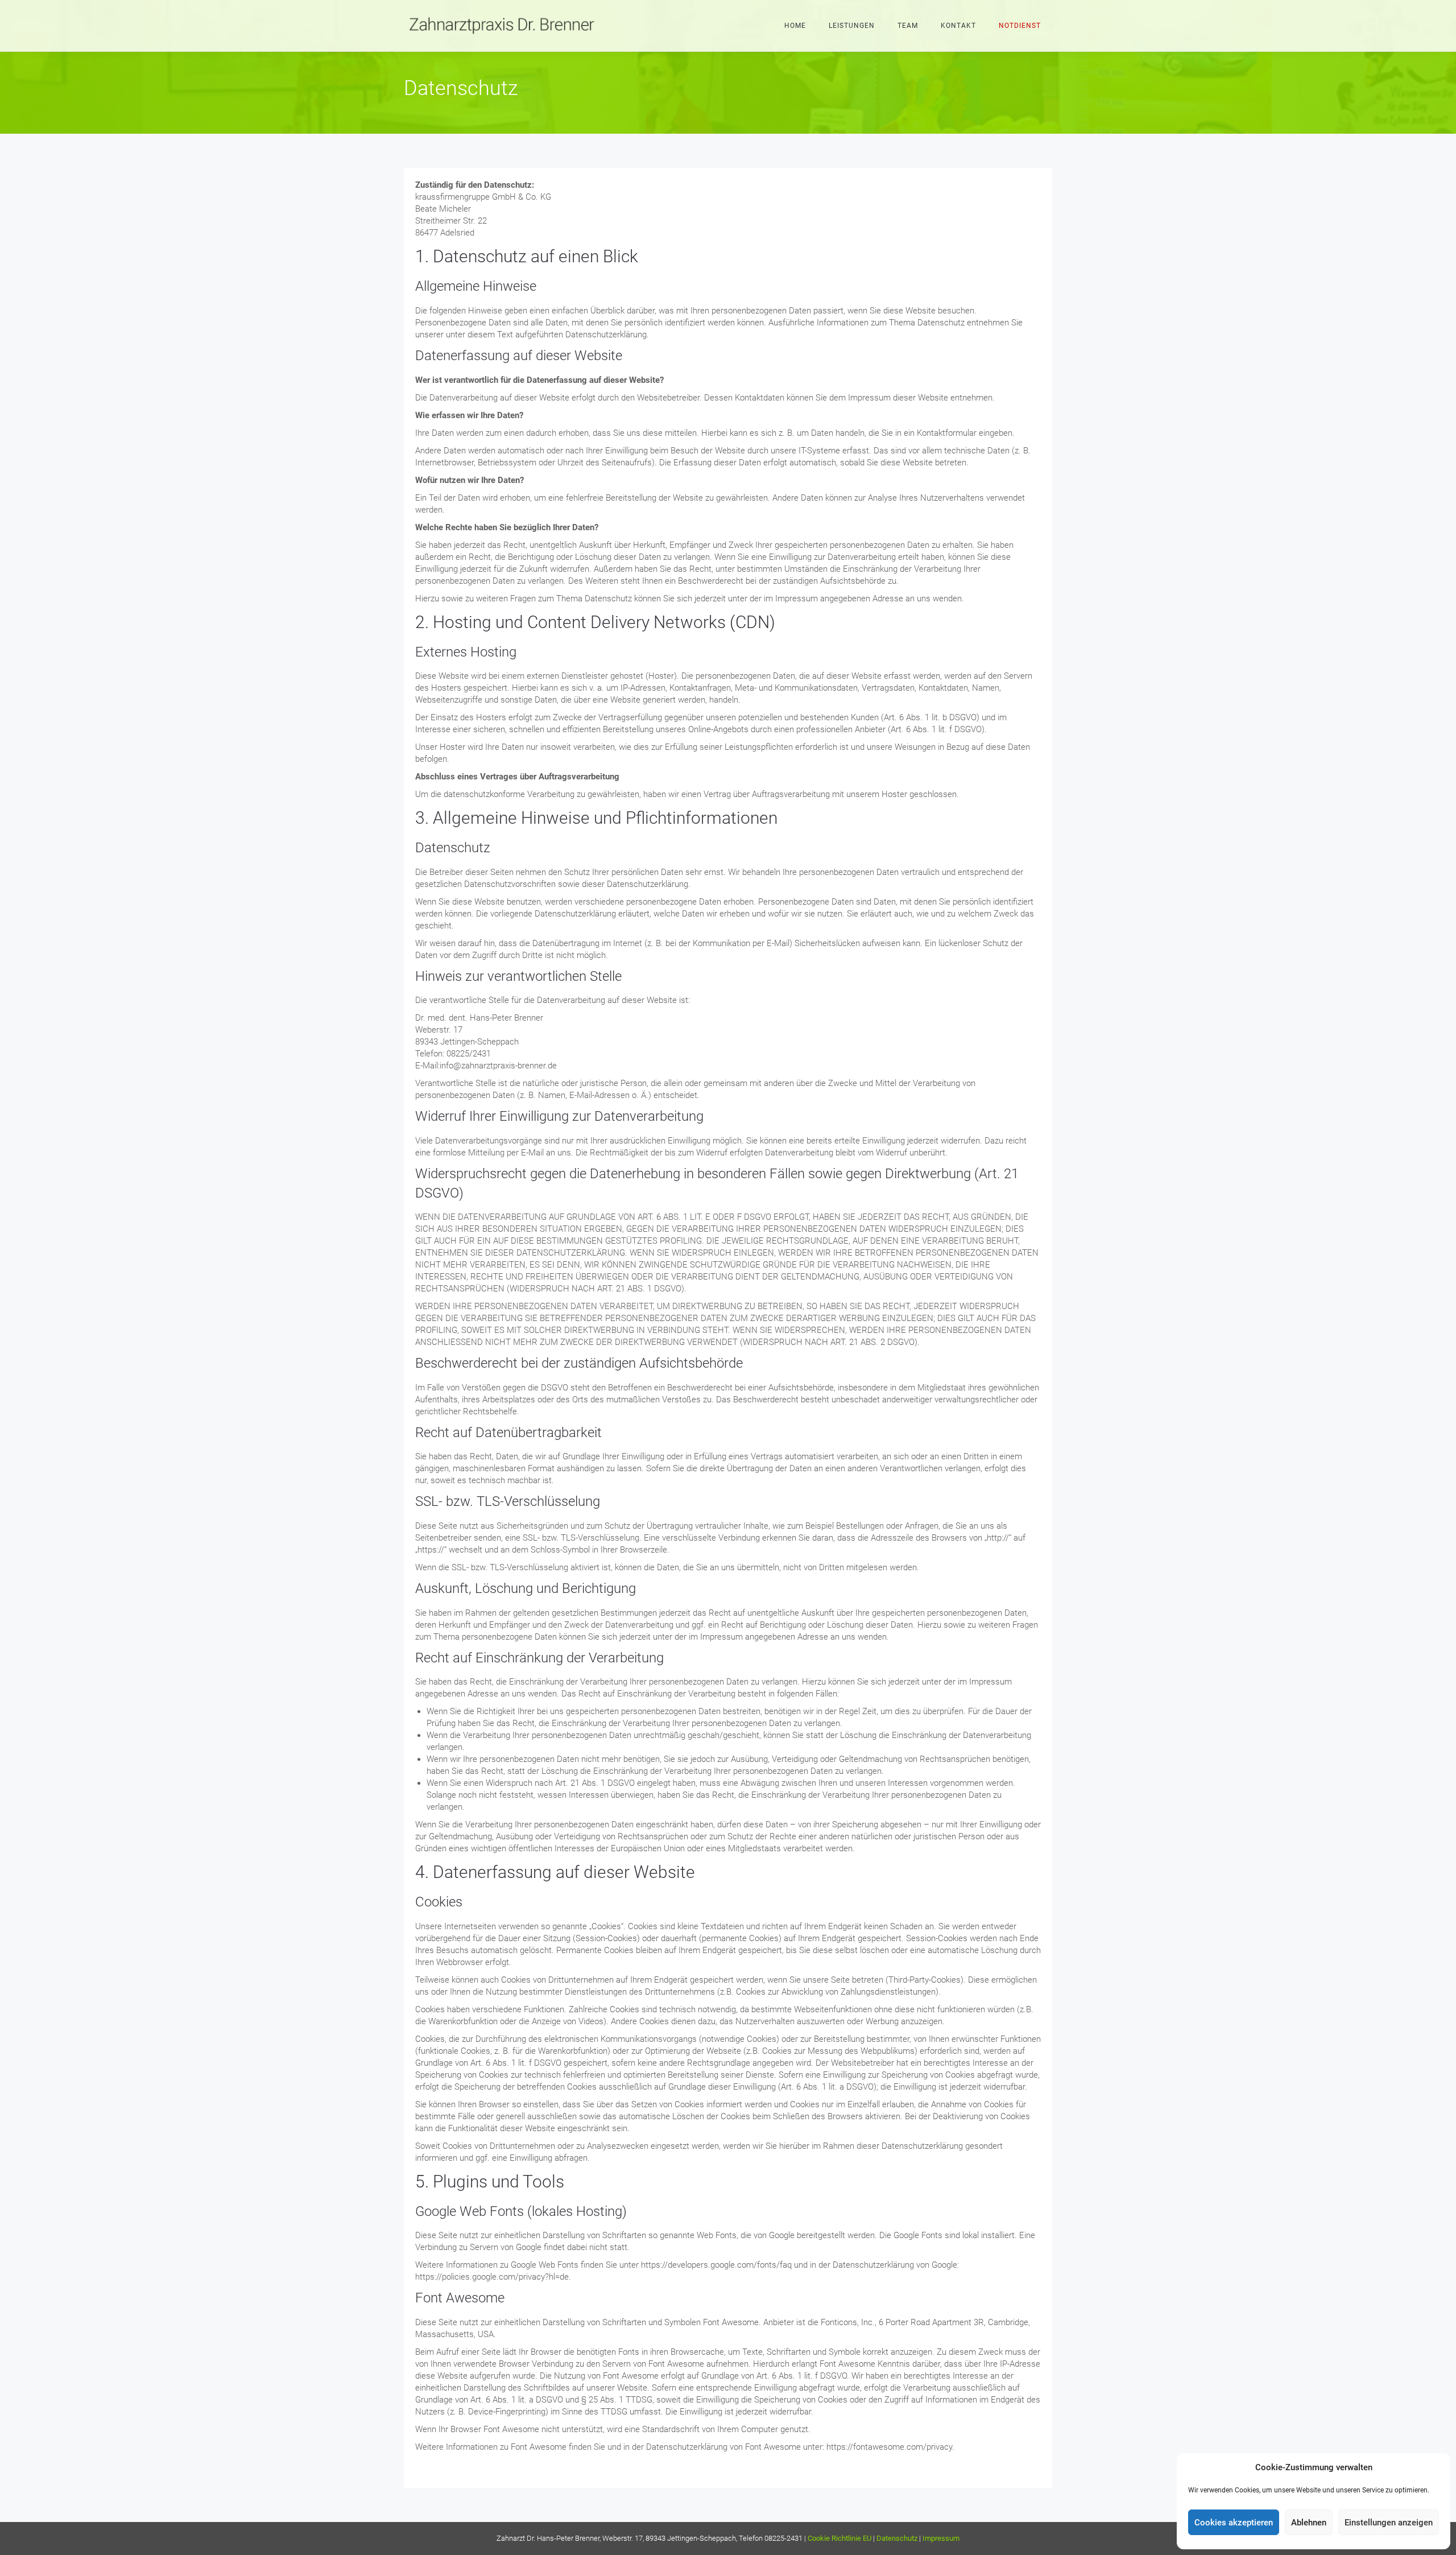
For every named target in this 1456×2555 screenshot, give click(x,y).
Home (795, 26)
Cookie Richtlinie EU (839, 2538)
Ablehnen (1309, 2523)
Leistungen (852, 26)
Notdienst (1020, 26)
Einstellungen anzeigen (1389, 2523)
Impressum (941, 2538)
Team (908, 26)
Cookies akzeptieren (1234, 2523)
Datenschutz (897, 2538)
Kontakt (958, 26)
